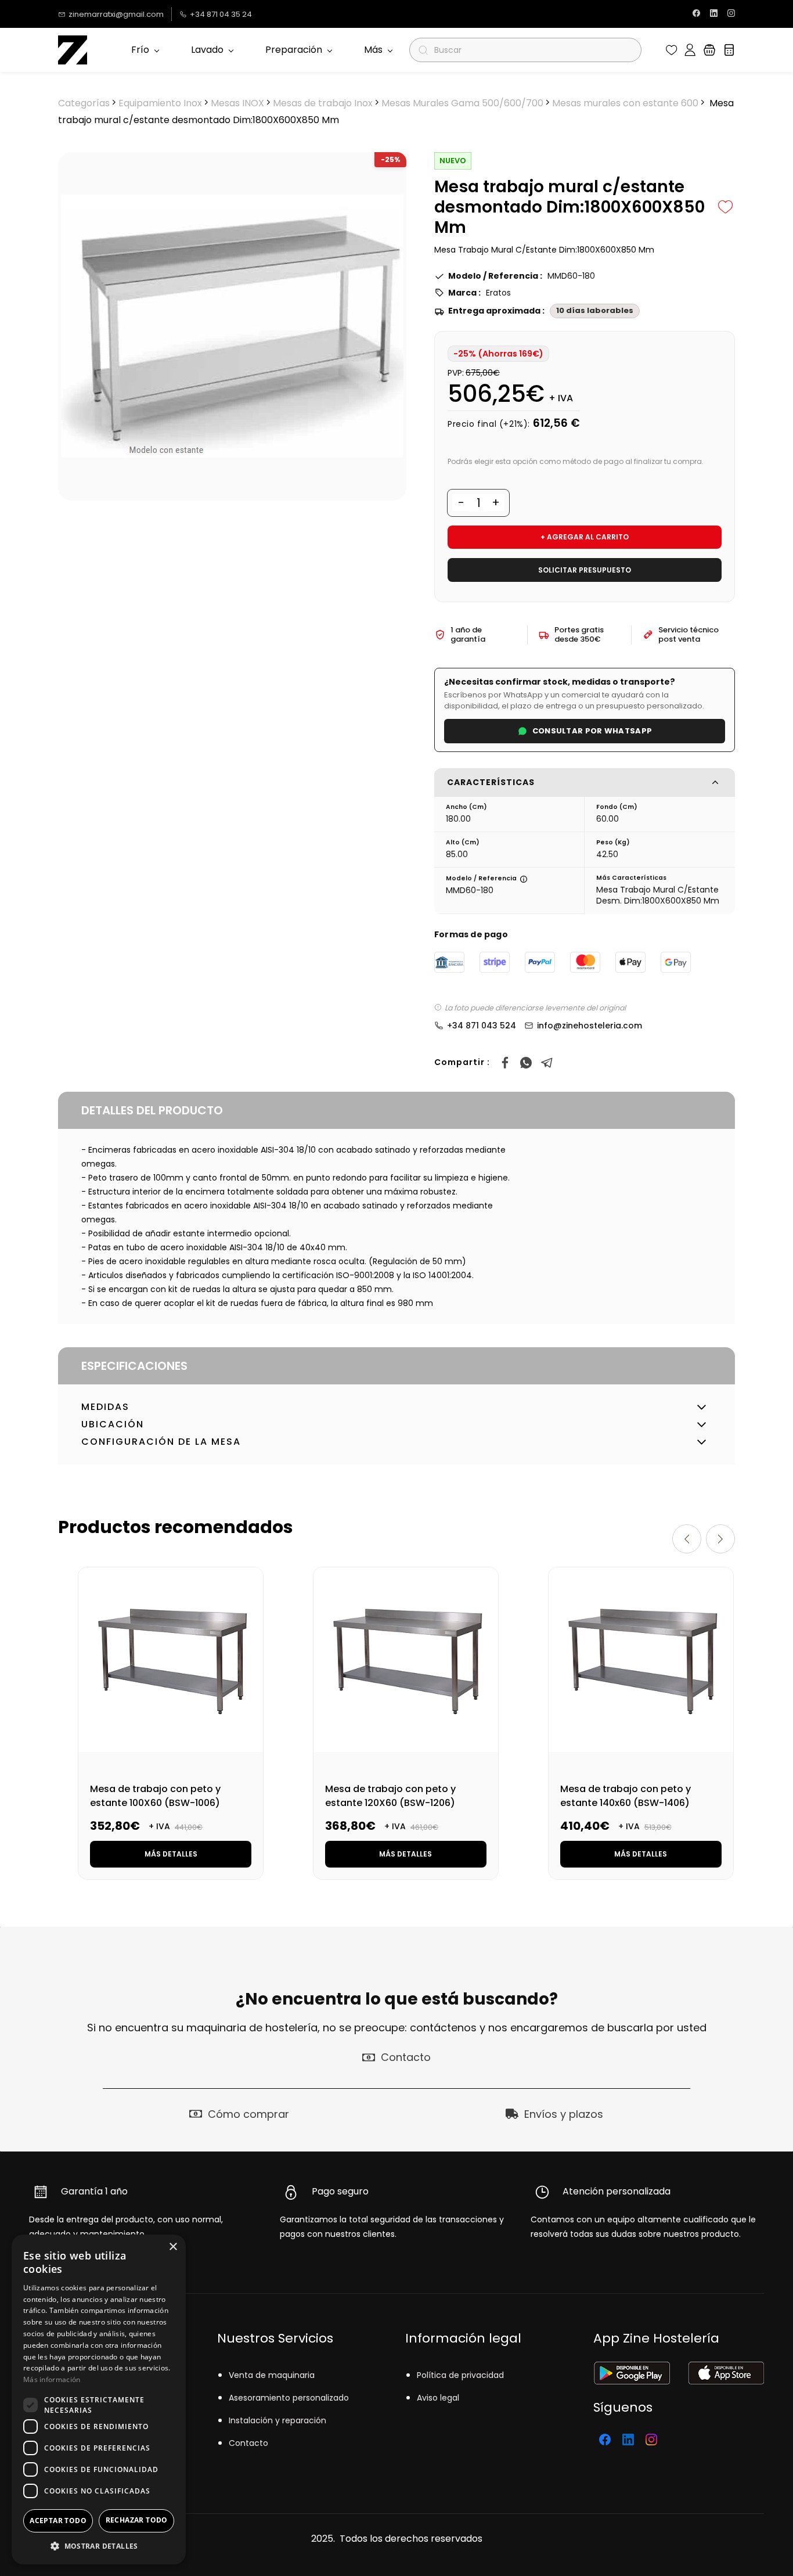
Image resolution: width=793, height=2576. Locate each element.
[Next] (720, 1539)
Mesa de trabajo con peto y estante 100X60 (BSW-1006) (155, 1796)
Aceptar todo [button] (58, 2521)
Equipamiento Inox (160, 103)
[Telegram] (547, 1063)
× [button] (173, 2247)
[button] (672, 50)
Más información (52, 2379)
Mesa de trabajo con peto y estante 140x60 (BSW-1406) (626, 1796)
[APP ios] (726, 2369)
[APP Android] (632, 2369)
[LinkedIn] (628, 2440)
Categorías (84, 103)
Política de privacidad (460, 2375)
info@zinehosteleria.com (590, 1026)
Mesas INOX (237, 103)
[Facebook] (505, 1063)
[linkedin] (714, 14)
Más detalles (171, 1854)
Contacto (248, 2443)
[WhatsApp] (526, 1063)
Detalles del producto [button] (152, 1110)
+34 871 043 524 (482, 1026)
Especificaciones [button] (134, 1366)
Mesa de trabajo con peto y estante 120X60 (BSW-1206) (390, 1796)
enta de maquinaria (274, 2375)
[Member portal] (690, 50)
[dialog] (99, 2399)
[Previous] (687, 1539)
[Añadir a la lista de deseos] (726, 207)
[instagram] (731, 14)
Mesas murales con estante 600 (625, 103)
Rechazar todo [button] (137, 2520)
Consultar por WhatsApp (592, 731)
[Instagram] (651, 2440)
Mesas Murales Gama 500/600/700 (462, 103)
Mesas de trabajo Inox (323, 103)
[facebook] (696, 14)
